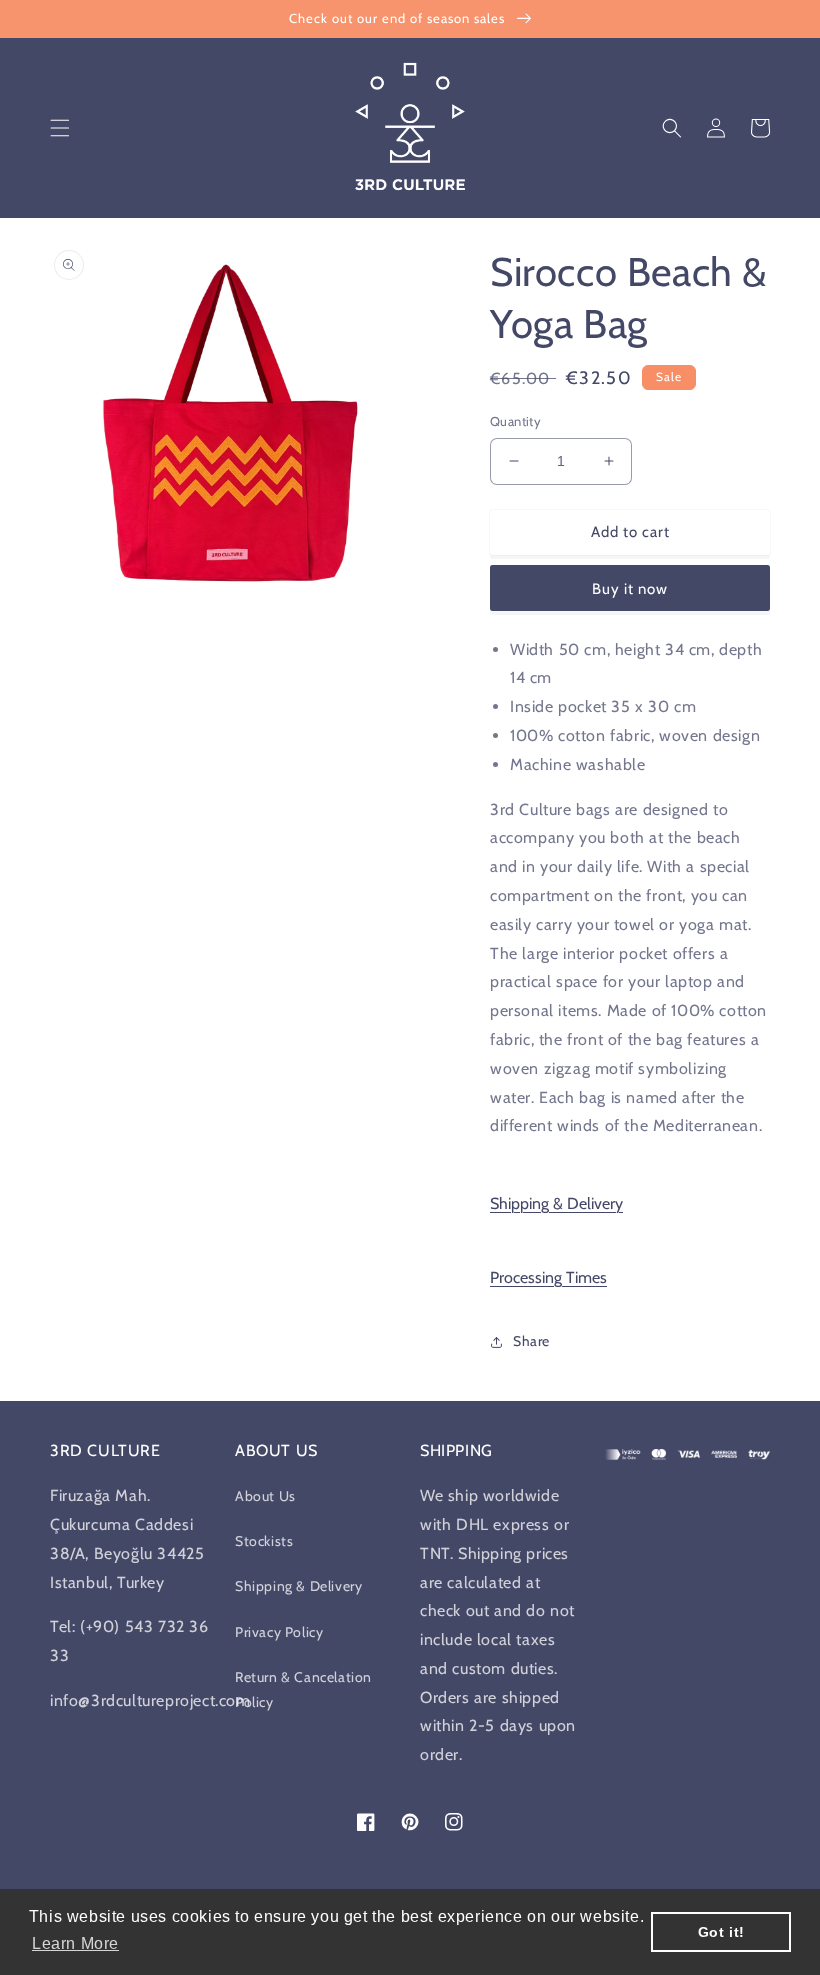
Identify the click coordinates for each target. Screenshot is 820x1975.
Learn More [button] (75, 1943)
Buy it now (630, 589)
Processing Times (548, 1277)
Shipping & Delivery (556, 1203)
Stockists (264, 1541)
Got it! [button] (721, 1932)
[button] (60, 128)
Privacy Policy (279, 1632)
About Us (265, 1496)
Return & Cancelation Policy (303, 1689)
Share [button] (531, 1341)
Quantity (515, 421)
